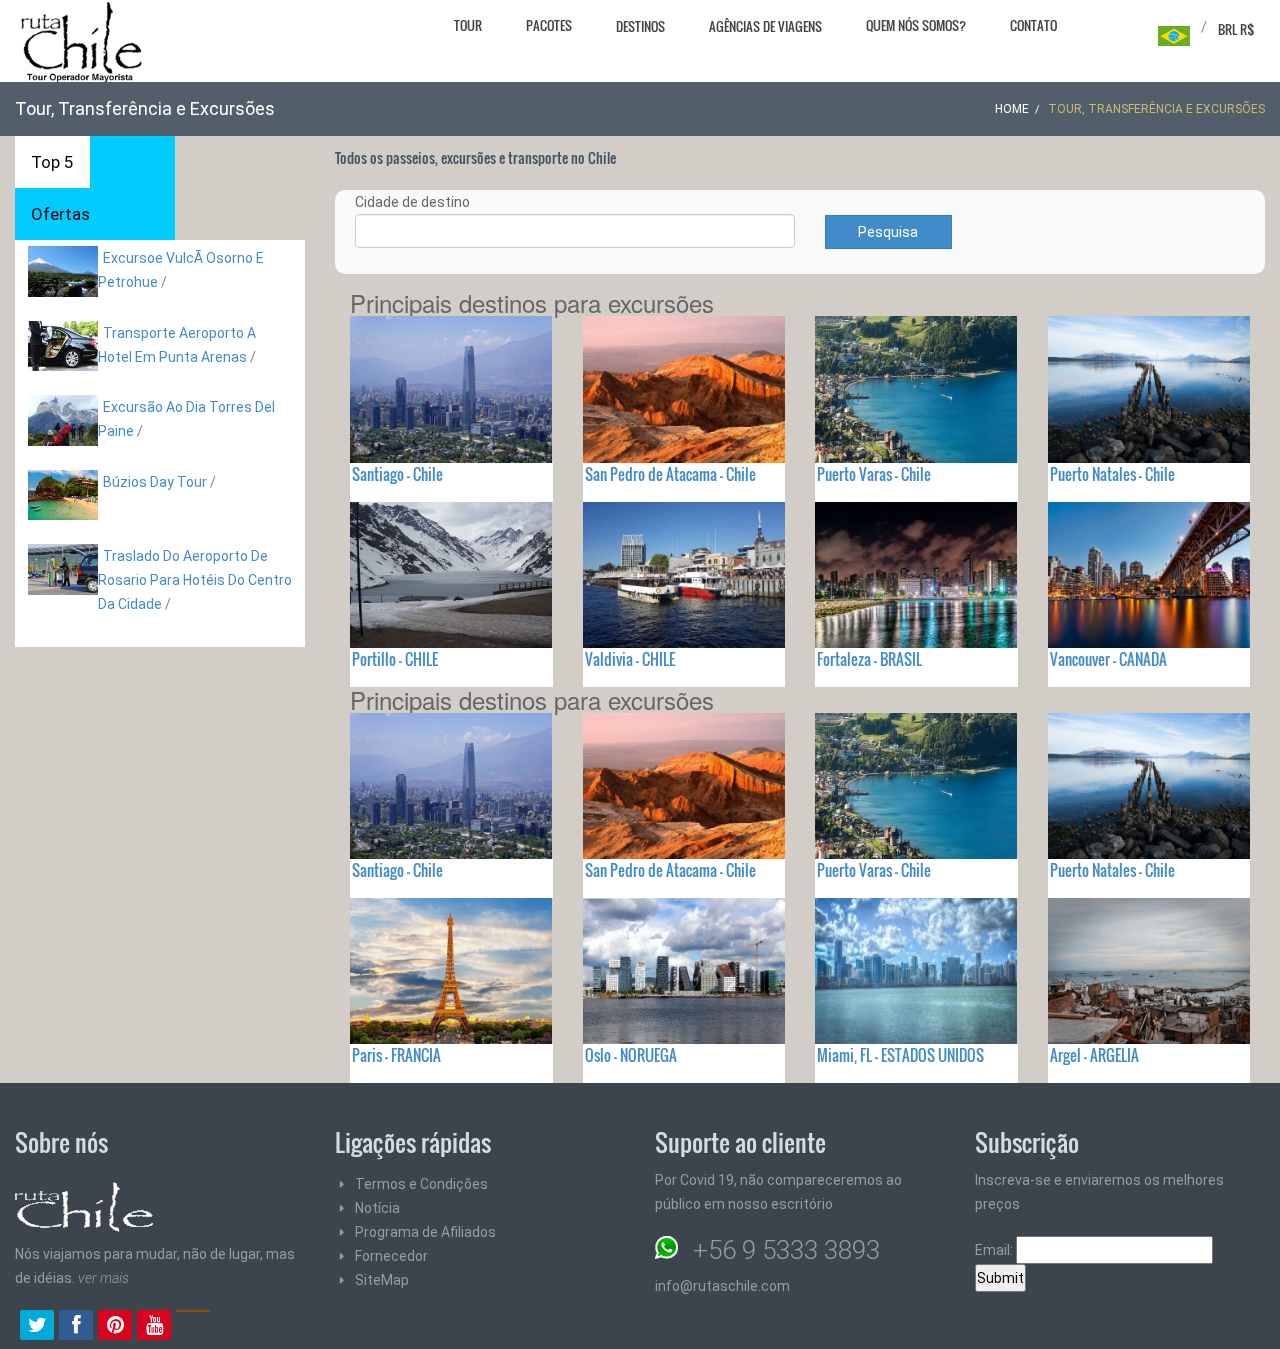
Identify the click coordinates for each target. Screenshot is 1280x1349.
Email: (995, 1250)
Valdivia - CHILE (630, 659)
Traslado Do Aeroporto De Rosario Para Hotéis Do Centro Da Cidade (195, 580)
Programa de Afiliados (425, 1232)
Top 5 (52, 162)
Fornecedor (391, 1256)
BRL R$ (1236, 29)
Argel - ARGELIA (1094, 1055)
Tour (468, 25)
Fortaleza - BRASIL (869, 659)
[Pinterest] (115, 1327)
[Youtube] (154, 1327)
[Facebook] (76, 1327)
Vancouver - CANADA (1108, 659)
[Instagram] (193, 1327)
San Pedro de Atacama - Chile (670, 474)
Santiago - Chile (397, 474)
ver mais (103, 1278)
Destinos (640, 26)
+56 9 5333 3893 (786, 1250)
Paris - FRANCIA (396, 1055)
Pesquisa (888, 232)
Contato (1033, 25)
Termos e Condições (421, 1184)
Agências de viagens (765, 26)
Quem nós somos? (916, 25)
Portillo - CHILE (395, 659)
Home (1012, 109)
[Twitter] (37, 1327)
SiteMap (382, 1280)
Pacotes (549, 25)
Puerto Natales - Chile (1112, 474)
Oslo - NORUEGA (631, 1055)
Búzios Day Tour (155, 482)
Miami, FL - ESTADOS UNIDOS (900, 1055)
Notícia (377, 1208)
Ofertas (60, 214)
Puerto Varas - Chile (874, 474)
